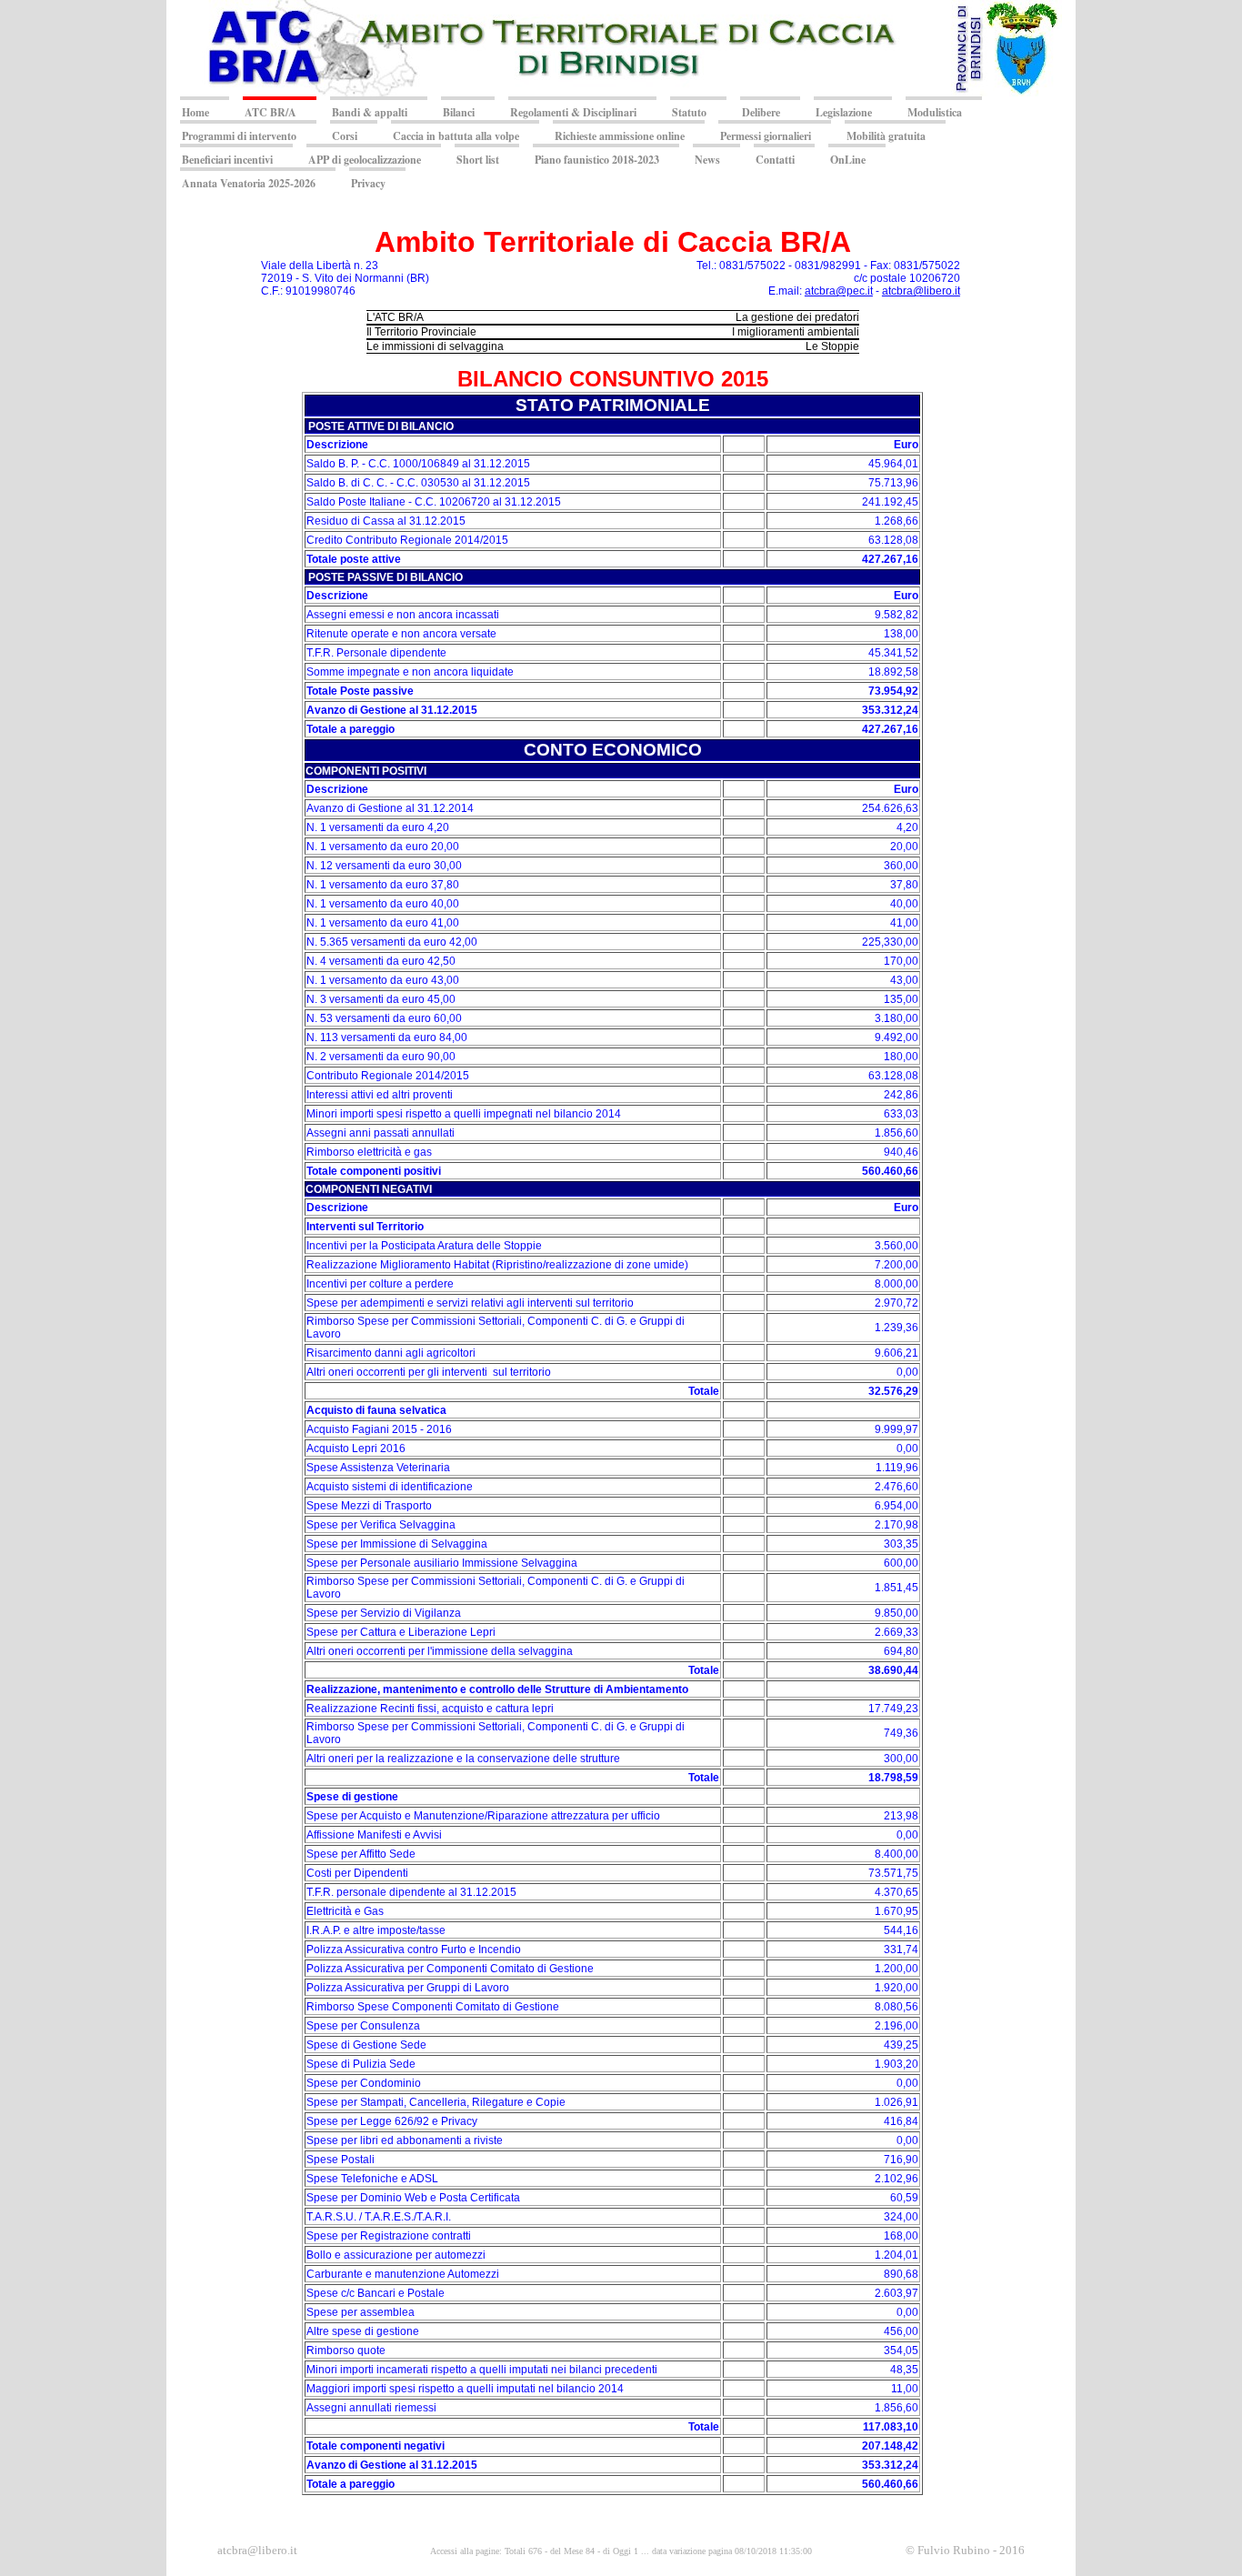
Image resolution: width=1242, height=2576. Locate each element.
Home (195, 112)
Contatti (775, 160)
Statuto (689, 112)
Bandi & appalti (370, 112)
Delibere (761, 112)
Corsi (345, 136)
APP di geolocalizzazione (365, 160)
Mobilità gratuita (886, 136)
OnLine (848, 160)
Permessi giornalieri (766, 136)
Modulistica (935, 112)
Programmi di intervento (239, 136)
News (707, 160)
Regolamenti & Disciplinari (573, 112)
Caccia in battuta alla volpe (456, 136)
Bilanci (459, 112)
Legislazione (844, 112)
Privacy (368, 183)
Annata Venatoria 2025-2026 (249, 183)
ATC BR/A (270, 112)
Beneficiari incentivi (227, 160)
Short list (478, 160)
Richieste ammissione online (620, 136)
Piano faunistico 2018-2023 (597, 160)
